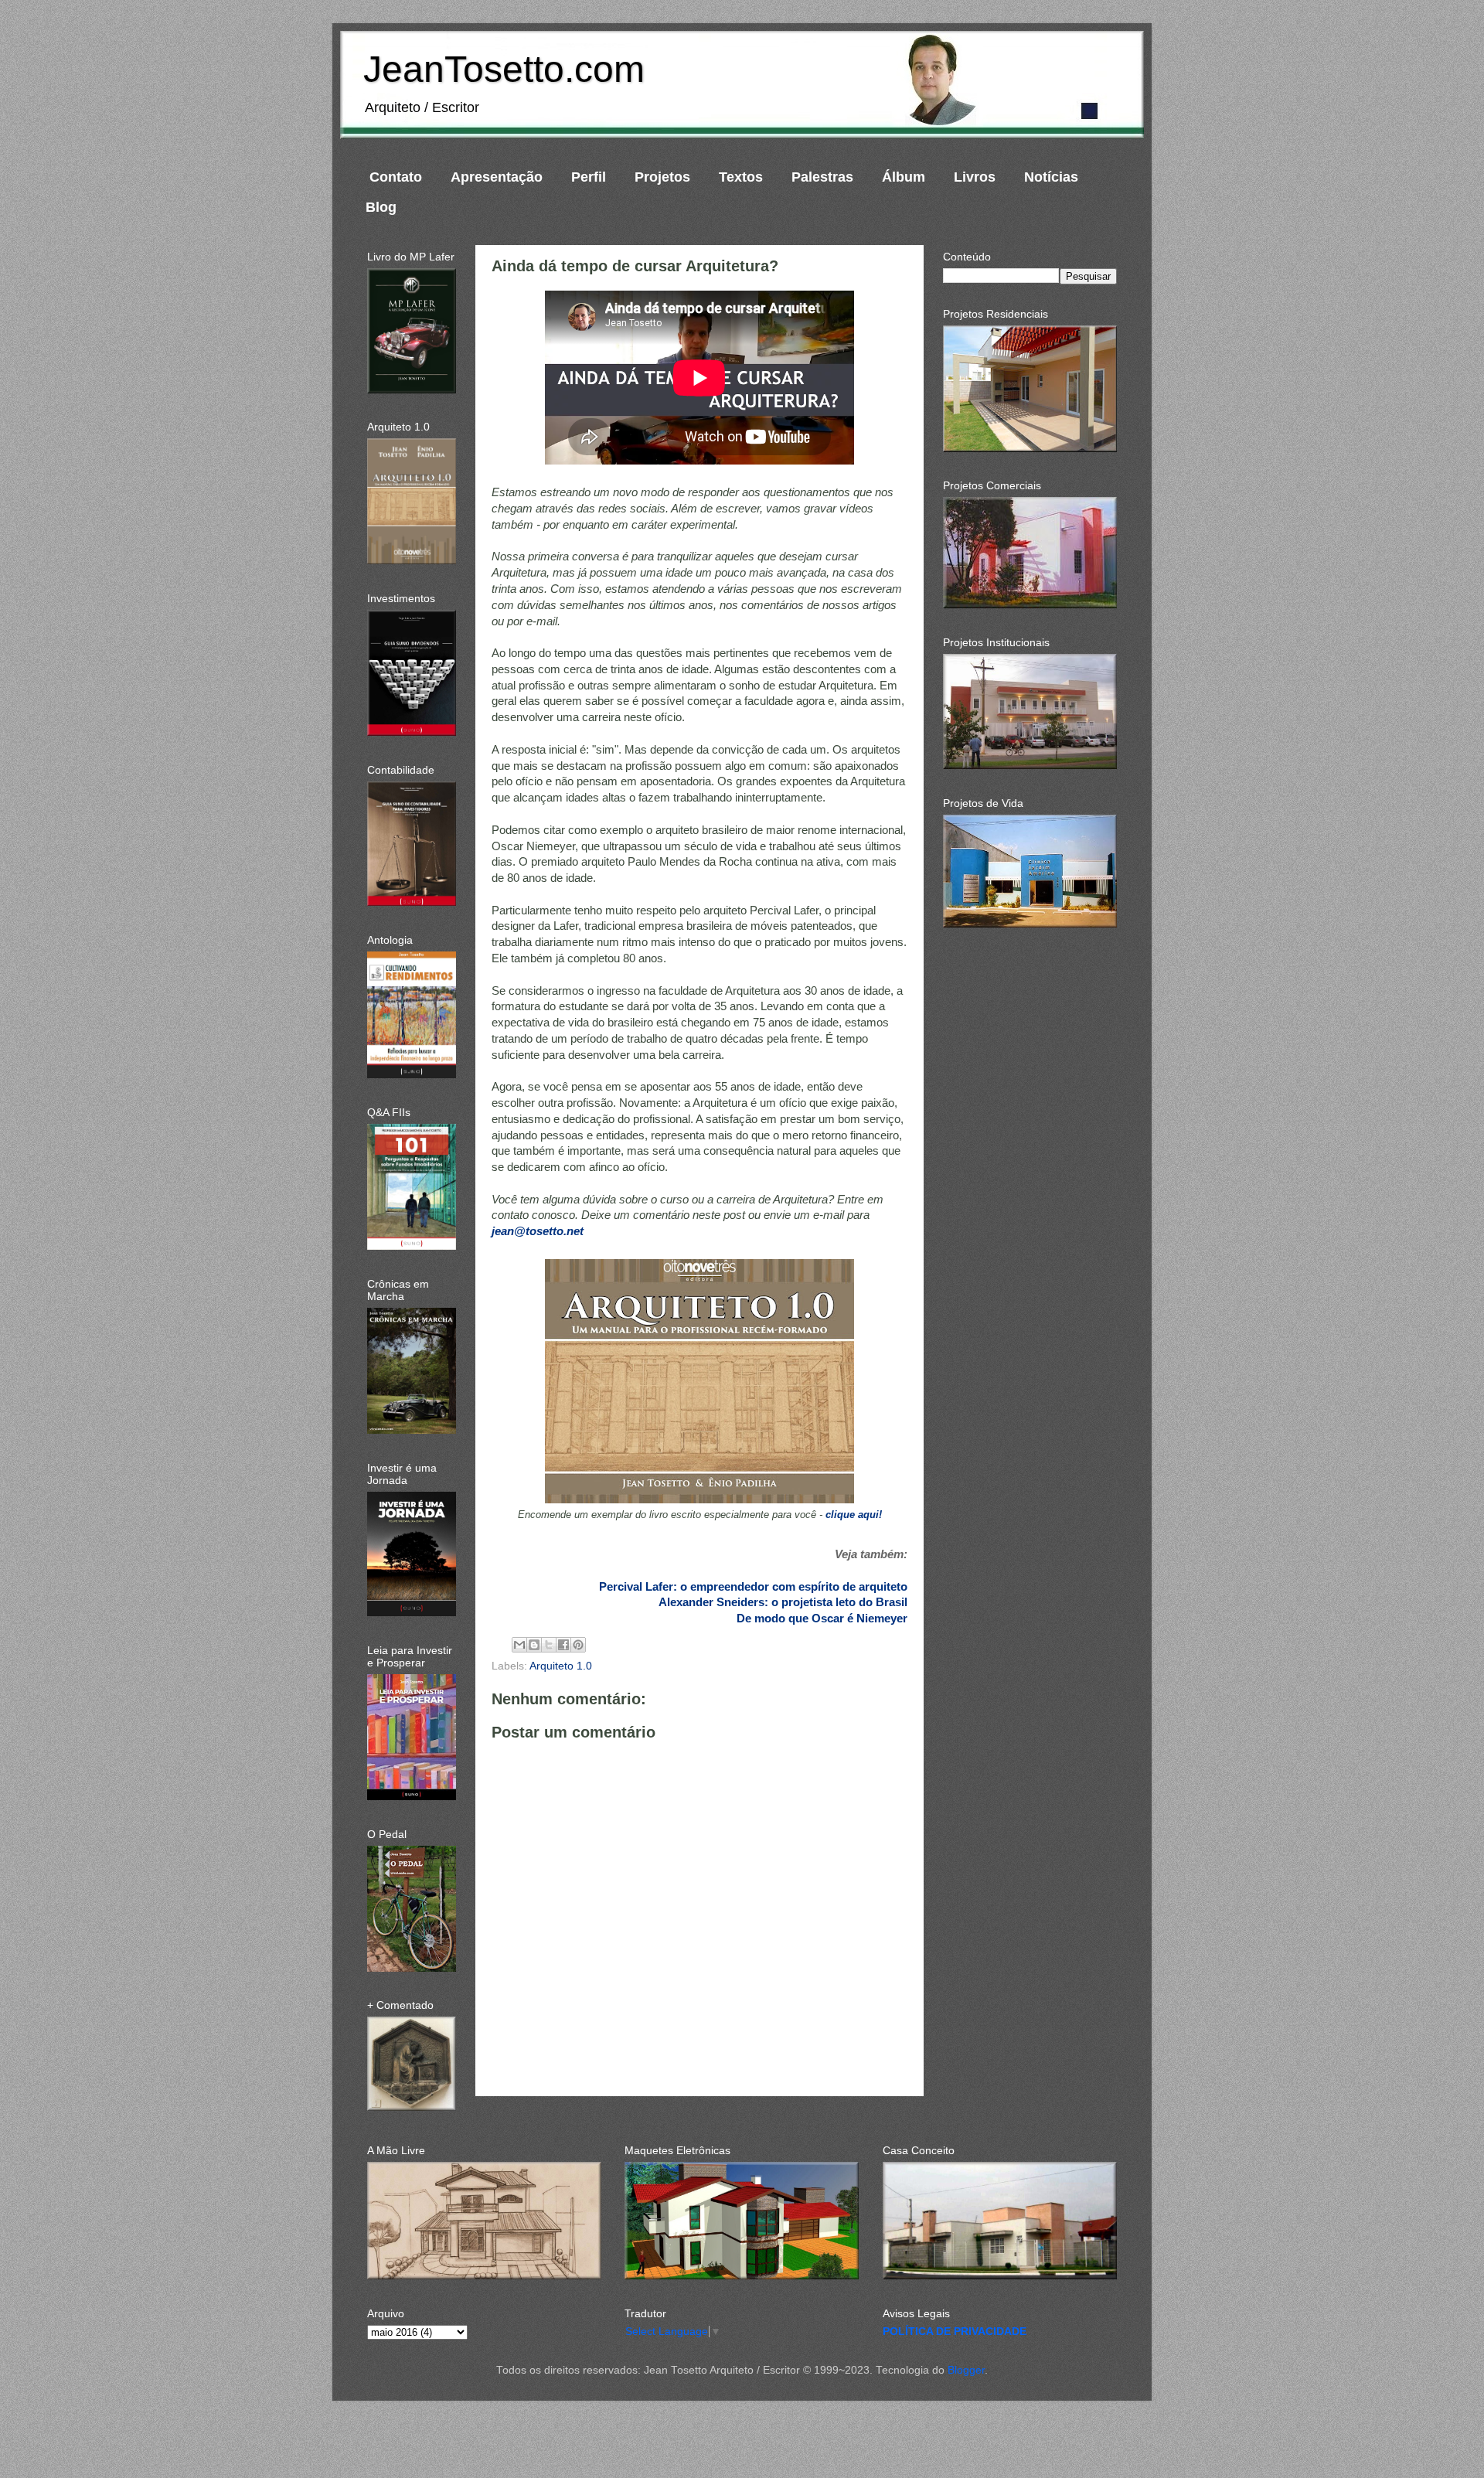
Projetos (662, 177)
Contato (396, 177)
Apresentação (497, 177)
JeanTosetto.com (504, 69)
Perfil (589, 177)
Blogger (966, 2370)
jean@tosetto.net (538, 1231)
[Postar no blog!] (534, 1645)
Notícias (1051, 177)
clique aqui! (854, 1515)
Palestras (822, 177)
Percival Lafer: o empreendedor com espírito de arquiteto (753, 1587)
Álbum (904, 177)
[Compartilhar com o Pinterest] (578, 1645)
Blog (381, 207)
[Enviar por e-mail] (519, 1645)
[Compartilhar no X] (549, 1645)
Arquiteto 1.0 (561, 1666)
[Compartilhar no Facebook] (563, 1645)
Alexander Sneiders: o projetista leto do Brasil (783, 1602)
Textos (741, 177)
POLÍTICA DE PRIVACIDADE (955, 2332)
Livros (975, 177)
